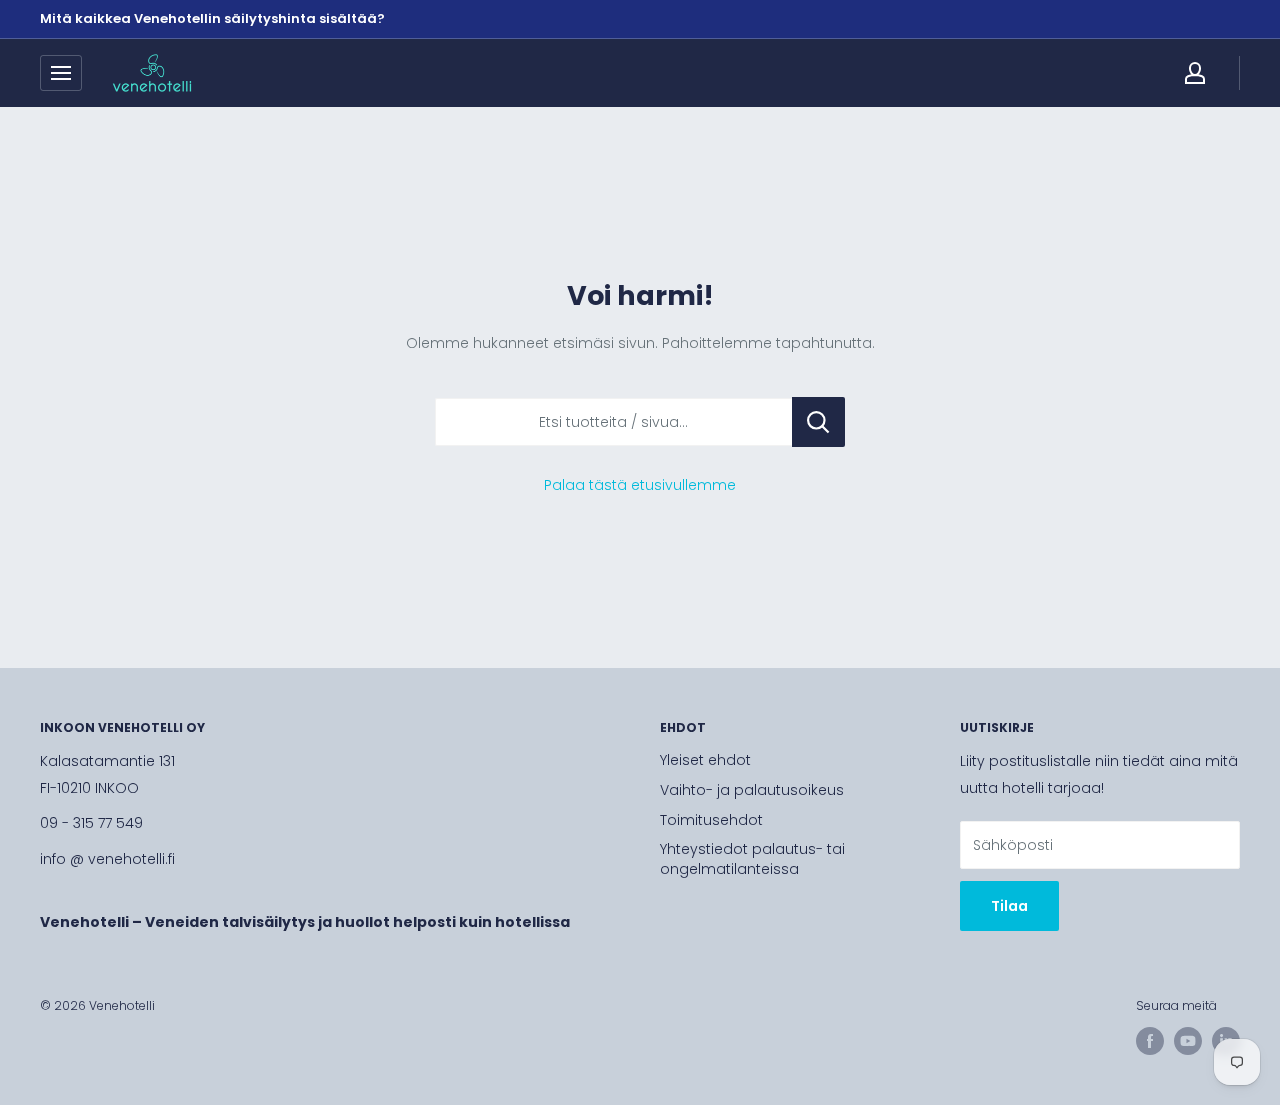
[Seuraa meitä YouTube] (1188, 1041)
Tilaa (1009, 906)
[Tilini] (1195, 73)
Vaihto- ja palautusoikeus (752, 790)
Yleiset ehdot (705, 760)
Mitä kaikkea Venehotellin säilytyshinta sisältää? (212, 18)
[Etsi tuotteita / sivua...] (818, 422)
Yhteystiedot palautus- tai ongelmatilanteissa (752, 859)
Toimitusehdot (711, 820)
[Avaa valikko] (61, 73)
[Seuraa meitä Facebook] (1150, 1041)
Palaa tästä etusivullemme (640, 485)
